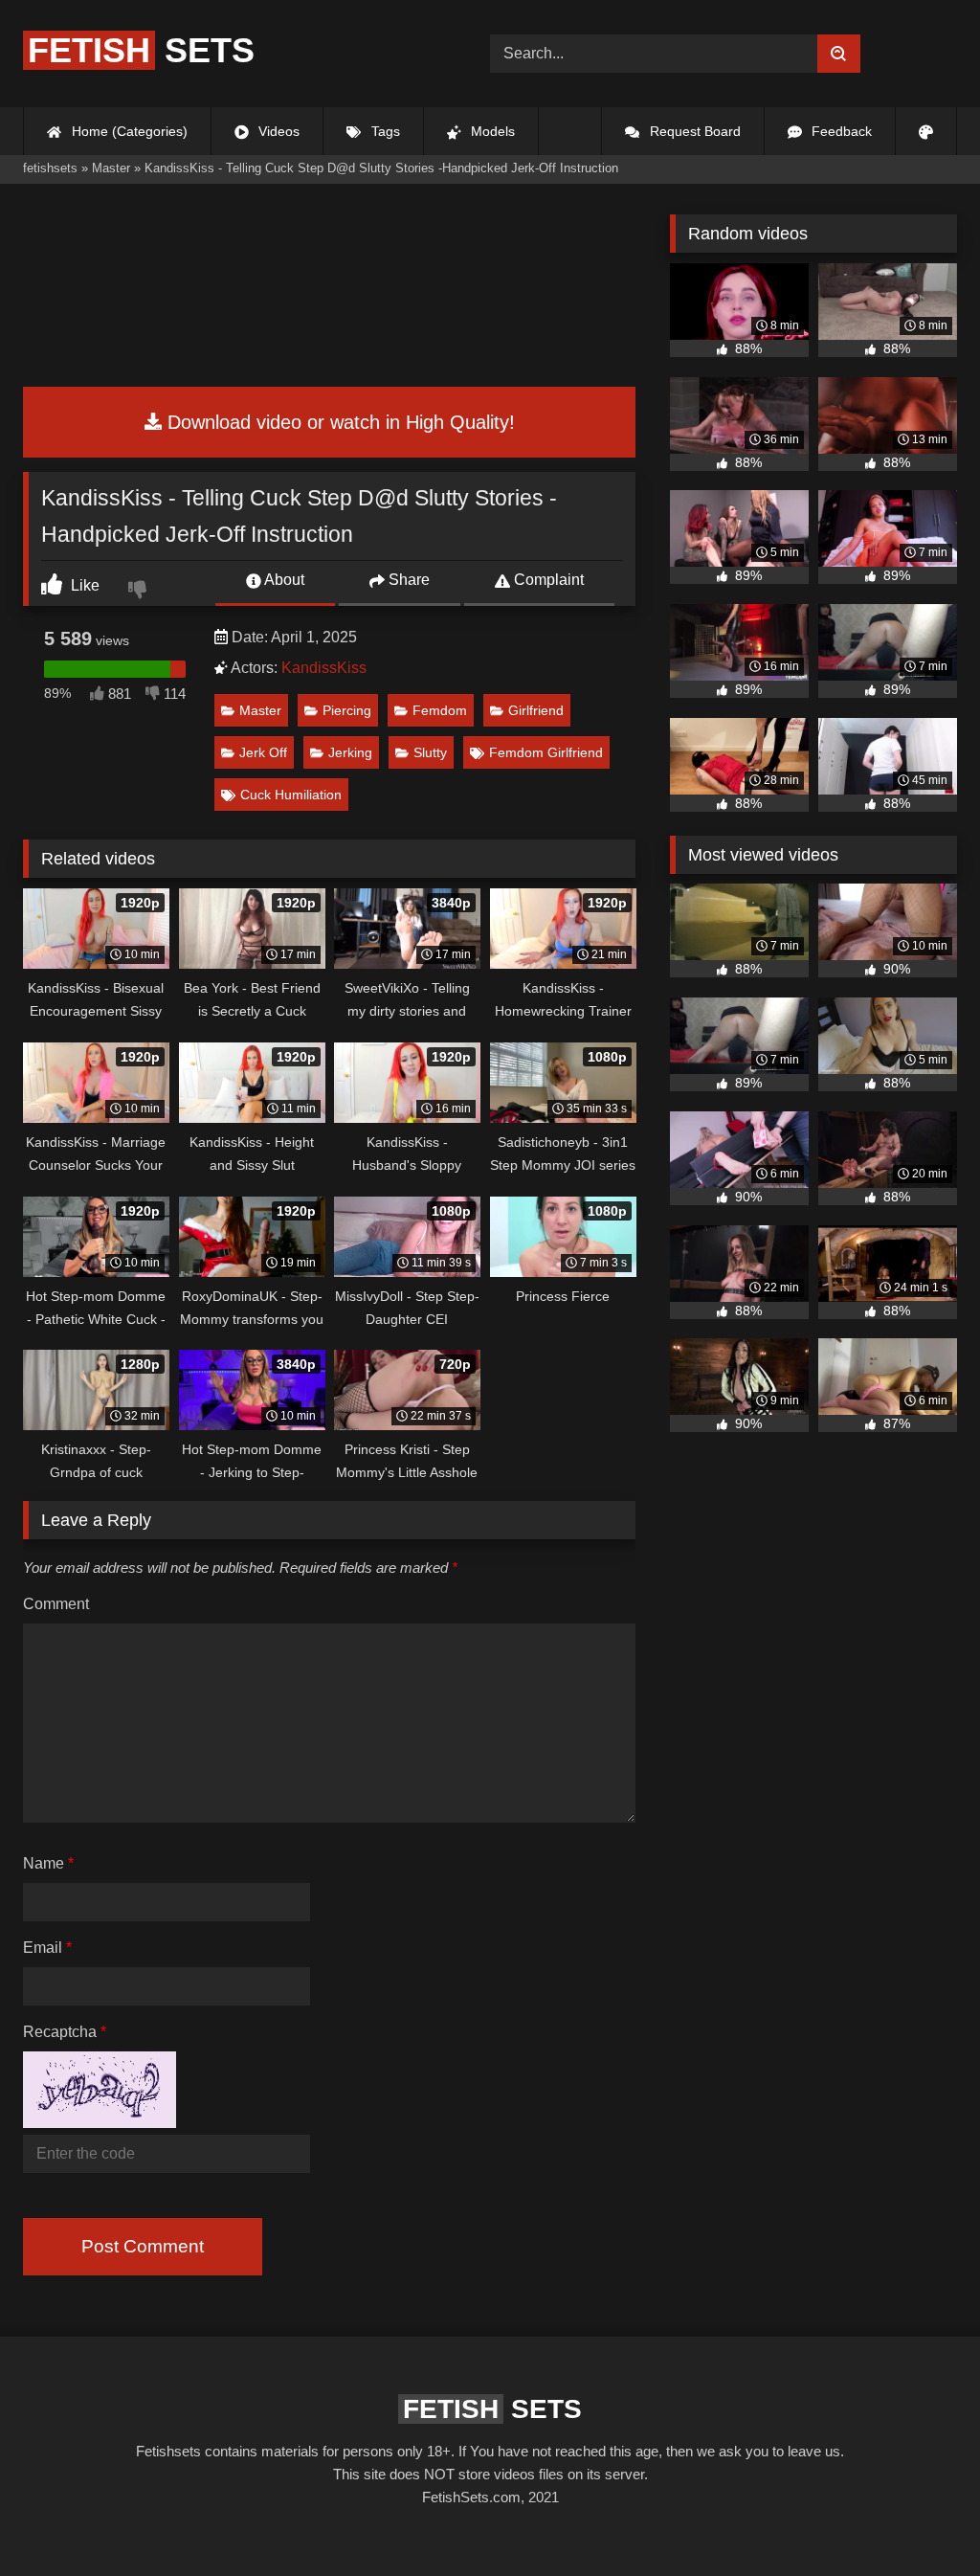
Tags (384, 131)
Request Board (693, 131)
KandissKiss (324, 668)
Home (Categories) (128, 131)
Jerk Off (263, 752)
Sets (141, 50)
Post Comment (143, 2246)
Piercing (347, 710)
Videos (277, 131)
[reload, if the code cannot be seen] (100, 2123)
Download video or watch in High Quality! (338, 422)
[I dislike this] (140, 592)
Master (260, 710)
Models (491, 131)
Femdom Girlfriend (546, 752)
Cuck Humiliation (291, 795)
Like (83, 585)
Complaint (547, 580)
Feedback (840, 131)
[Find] (839, 54)
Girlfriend (536, 710)
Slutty (430, 752)
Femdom (440, 710)
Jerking (350, 752)
